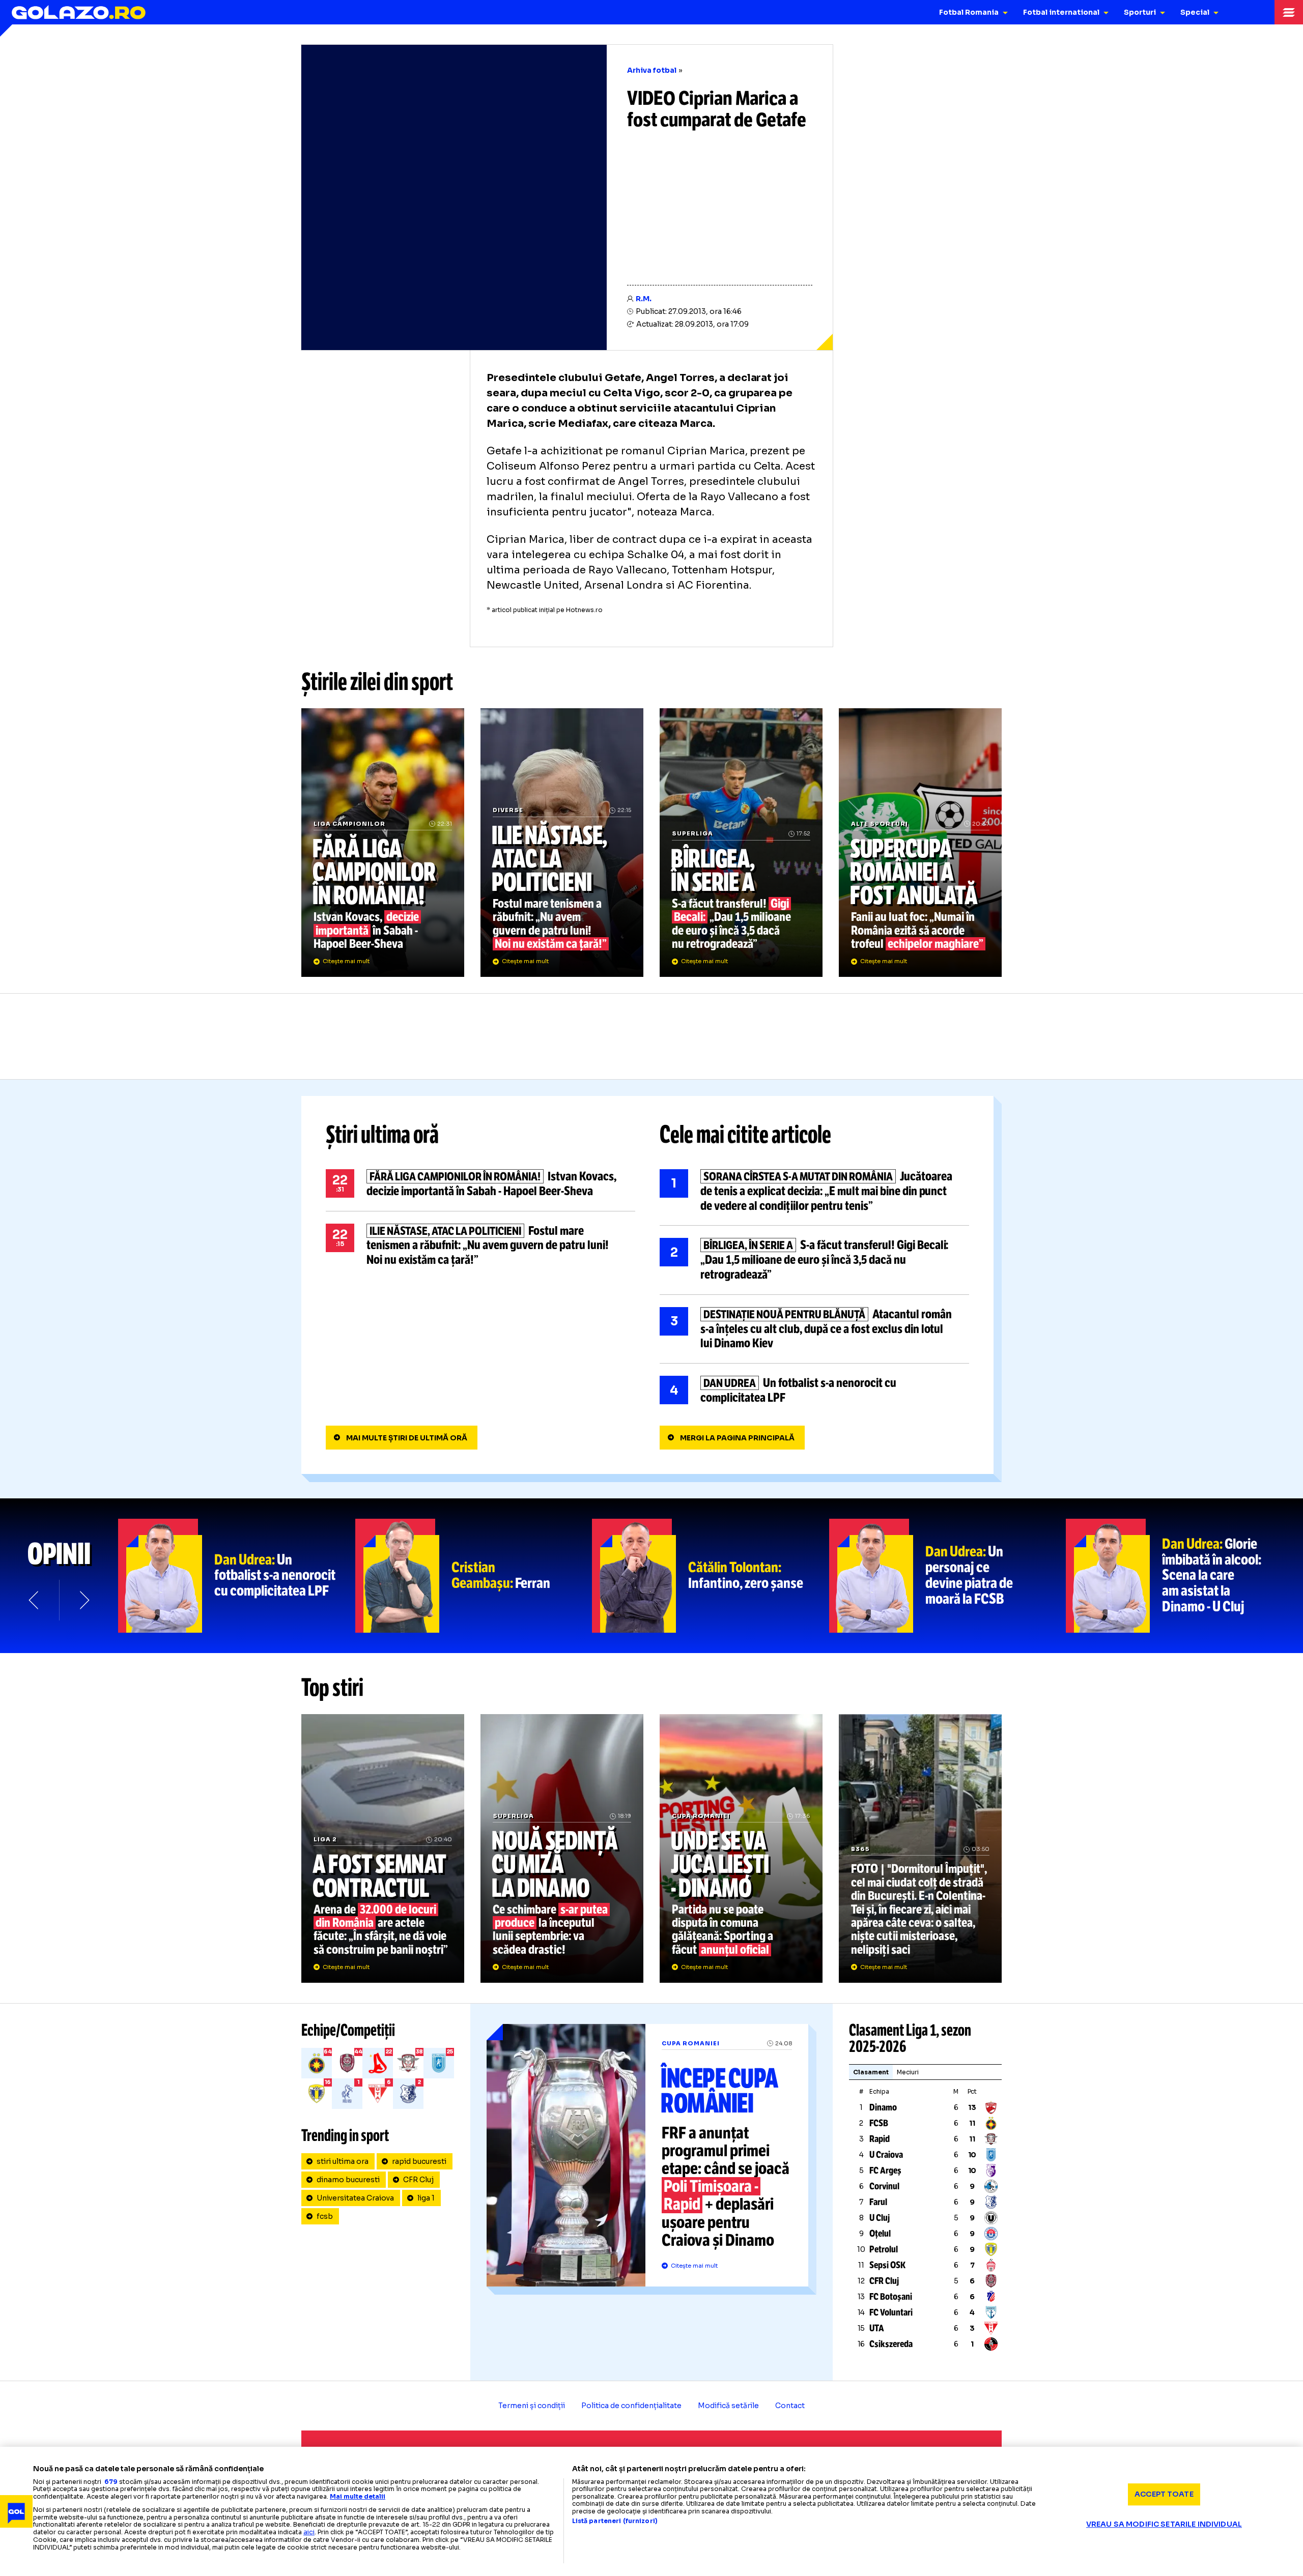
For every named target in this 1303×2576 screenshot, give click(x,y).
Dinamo (883, 2107)
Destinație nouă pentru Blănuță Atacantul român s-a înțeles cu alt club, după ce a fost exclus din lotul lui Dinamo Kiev (814, 1329)
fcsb (325, 2216)
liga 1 (426, 2198)
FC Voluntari (891, 2312)
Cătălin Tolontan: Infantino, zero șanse (711, 1576)
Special (1195, 12)
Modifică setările (728, 2406)
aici (309, 2532)
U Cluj (880, 2218)
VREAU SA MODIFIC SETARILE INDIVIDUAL (1164, 2524)
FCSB (879, 2123)
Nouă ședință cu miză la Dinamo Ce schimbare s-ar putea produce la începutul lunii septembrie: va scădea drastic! (562, 1848)
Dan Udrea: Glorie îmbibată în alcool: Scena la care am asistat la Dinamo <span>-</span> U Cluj (1184, 1576)
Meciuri (908, 2072)
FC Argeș (885, 2170)
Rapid (880, 2139)
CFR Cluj (418, 2180)
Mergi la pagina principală (737, 1438)
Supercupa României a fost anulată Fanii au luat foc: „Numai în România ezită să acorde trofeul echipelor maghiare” (920, 843)
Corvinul (884, 2186)
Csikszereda (891, 2344)
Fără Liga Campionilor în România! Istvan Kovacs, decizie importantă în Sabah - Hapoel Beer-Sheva (383, 843)
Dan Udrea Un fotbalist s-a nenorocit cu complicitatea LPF (814, 1391)
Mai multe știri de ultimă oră (407, 1438)
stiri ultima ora (343, 2161)
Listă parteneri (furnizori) (615, 2521)
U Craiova (886, 2155)
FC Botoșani (891, 2297)
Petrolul (884, 2249)
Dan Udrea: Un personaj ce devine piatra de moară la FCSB (948, 1576)
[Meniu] (1289, 12)
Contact (790, 2406)
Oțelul (880, 2234)
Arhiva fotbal (652, 70)
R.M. (644, 299)
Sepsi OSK (887, 2265)
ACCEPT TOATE (1164, 2494)
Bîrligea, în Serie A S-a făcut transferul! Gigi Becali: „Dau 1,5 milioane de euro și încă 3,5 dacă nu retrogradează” (741, 843)
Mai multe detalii (358, 2496)
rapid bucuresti (419, 2161)
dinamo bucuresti (348, 2180)
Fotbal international (1061, 12)
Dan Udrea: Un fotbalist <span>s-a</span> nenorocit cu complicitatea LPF (237, 1576)
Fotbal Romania (969, 12)
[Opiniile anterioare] (35, 1600)
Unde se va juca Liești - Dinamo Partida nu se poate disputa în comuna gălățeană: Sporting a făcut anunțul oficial (741, 1848)
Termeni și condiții (532, 2406)
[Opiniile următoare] (83, 1600)
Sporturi (1140, 12)
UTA (877, 2328)
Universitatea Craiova (355, 2198)
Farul (878, 2202)
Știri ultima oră (382, 1135)
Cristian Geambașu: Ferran (474, 1576)
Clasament (871, 2072)
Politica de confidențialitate (631, 2406)
